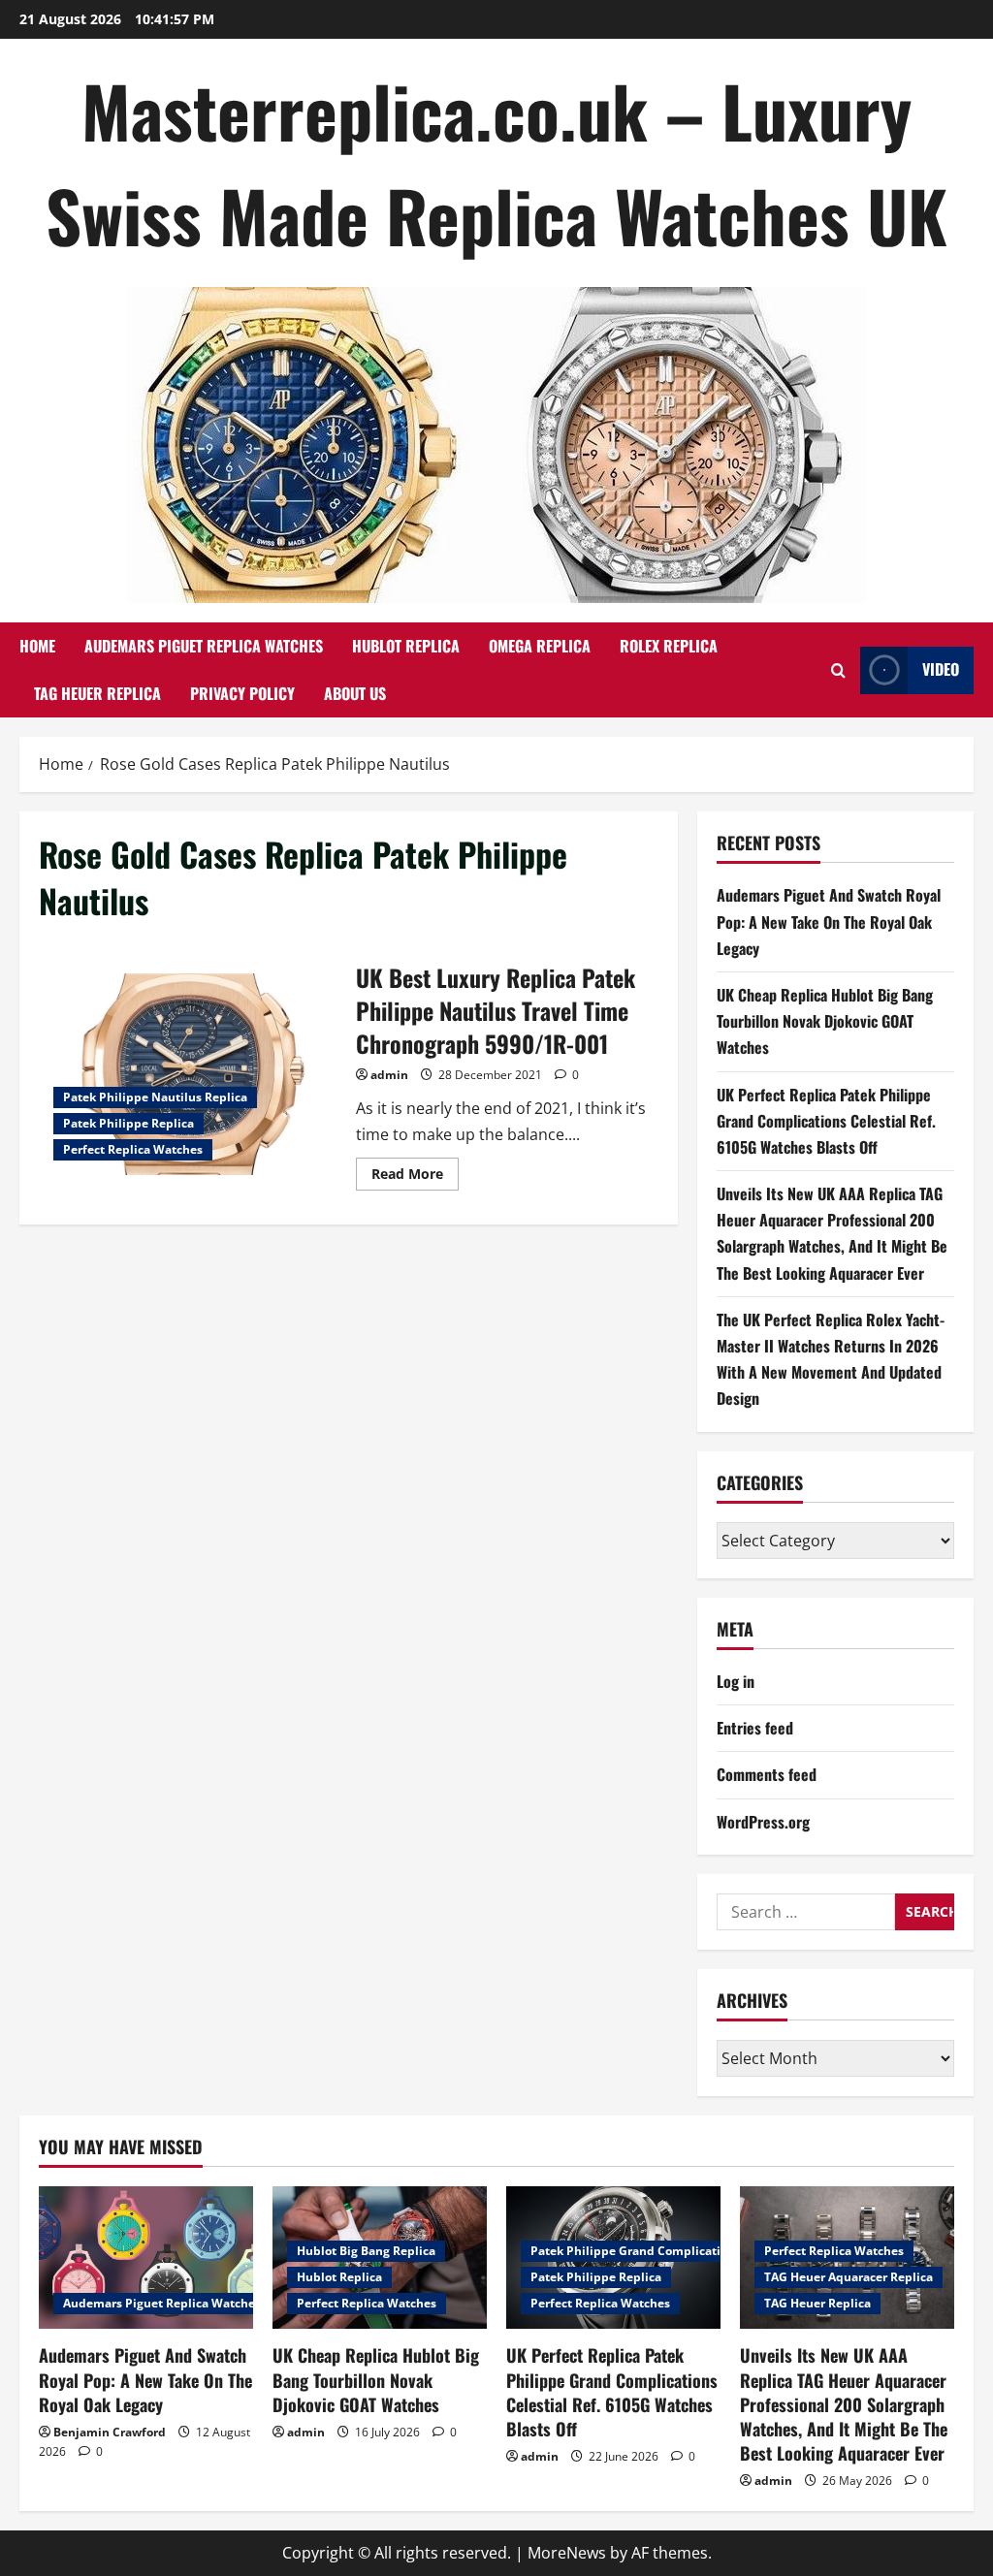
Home (37, 646)
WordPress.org (763, 1822)
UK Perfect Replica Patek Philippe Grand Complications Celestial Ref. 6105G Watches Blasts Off (826, 1121)
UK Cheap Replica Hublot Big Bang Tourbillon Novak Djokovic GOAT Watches (825, 1021)
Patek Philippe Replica (128, 1123)
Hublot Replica (406, 646)
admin (389, 1075)
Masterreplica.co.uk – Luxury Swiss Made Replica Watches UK (496, 162)
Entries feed (755, 1728)
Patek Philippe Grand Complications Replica (658, 2251)
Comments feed (767, 1774)
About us (355, 693)
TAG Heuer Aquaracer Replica (849, 2277)
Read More (415, 1177)
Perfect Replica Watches (133, 1149)
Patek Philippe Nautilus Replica (155, 1097)
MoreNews (567, 2553)
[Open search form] (838, 670)
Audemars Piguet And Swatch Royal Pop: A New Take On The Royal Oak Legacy (829, 921)
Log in (736, 1681)
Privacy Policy (242, 693)
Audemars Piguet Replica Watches (204, 646)
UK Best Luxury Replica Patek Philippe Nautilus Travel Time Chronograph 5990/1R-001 (190, 1074)
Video (941, 669)
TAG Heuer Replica (97, 693)
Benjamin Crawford (110, 2432)
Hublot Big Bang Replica (366, 2251)
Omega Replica (540, 646)
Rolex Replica (669, 646)
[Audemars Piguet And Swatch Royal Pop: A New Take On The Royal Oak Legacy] (146, 2258)
